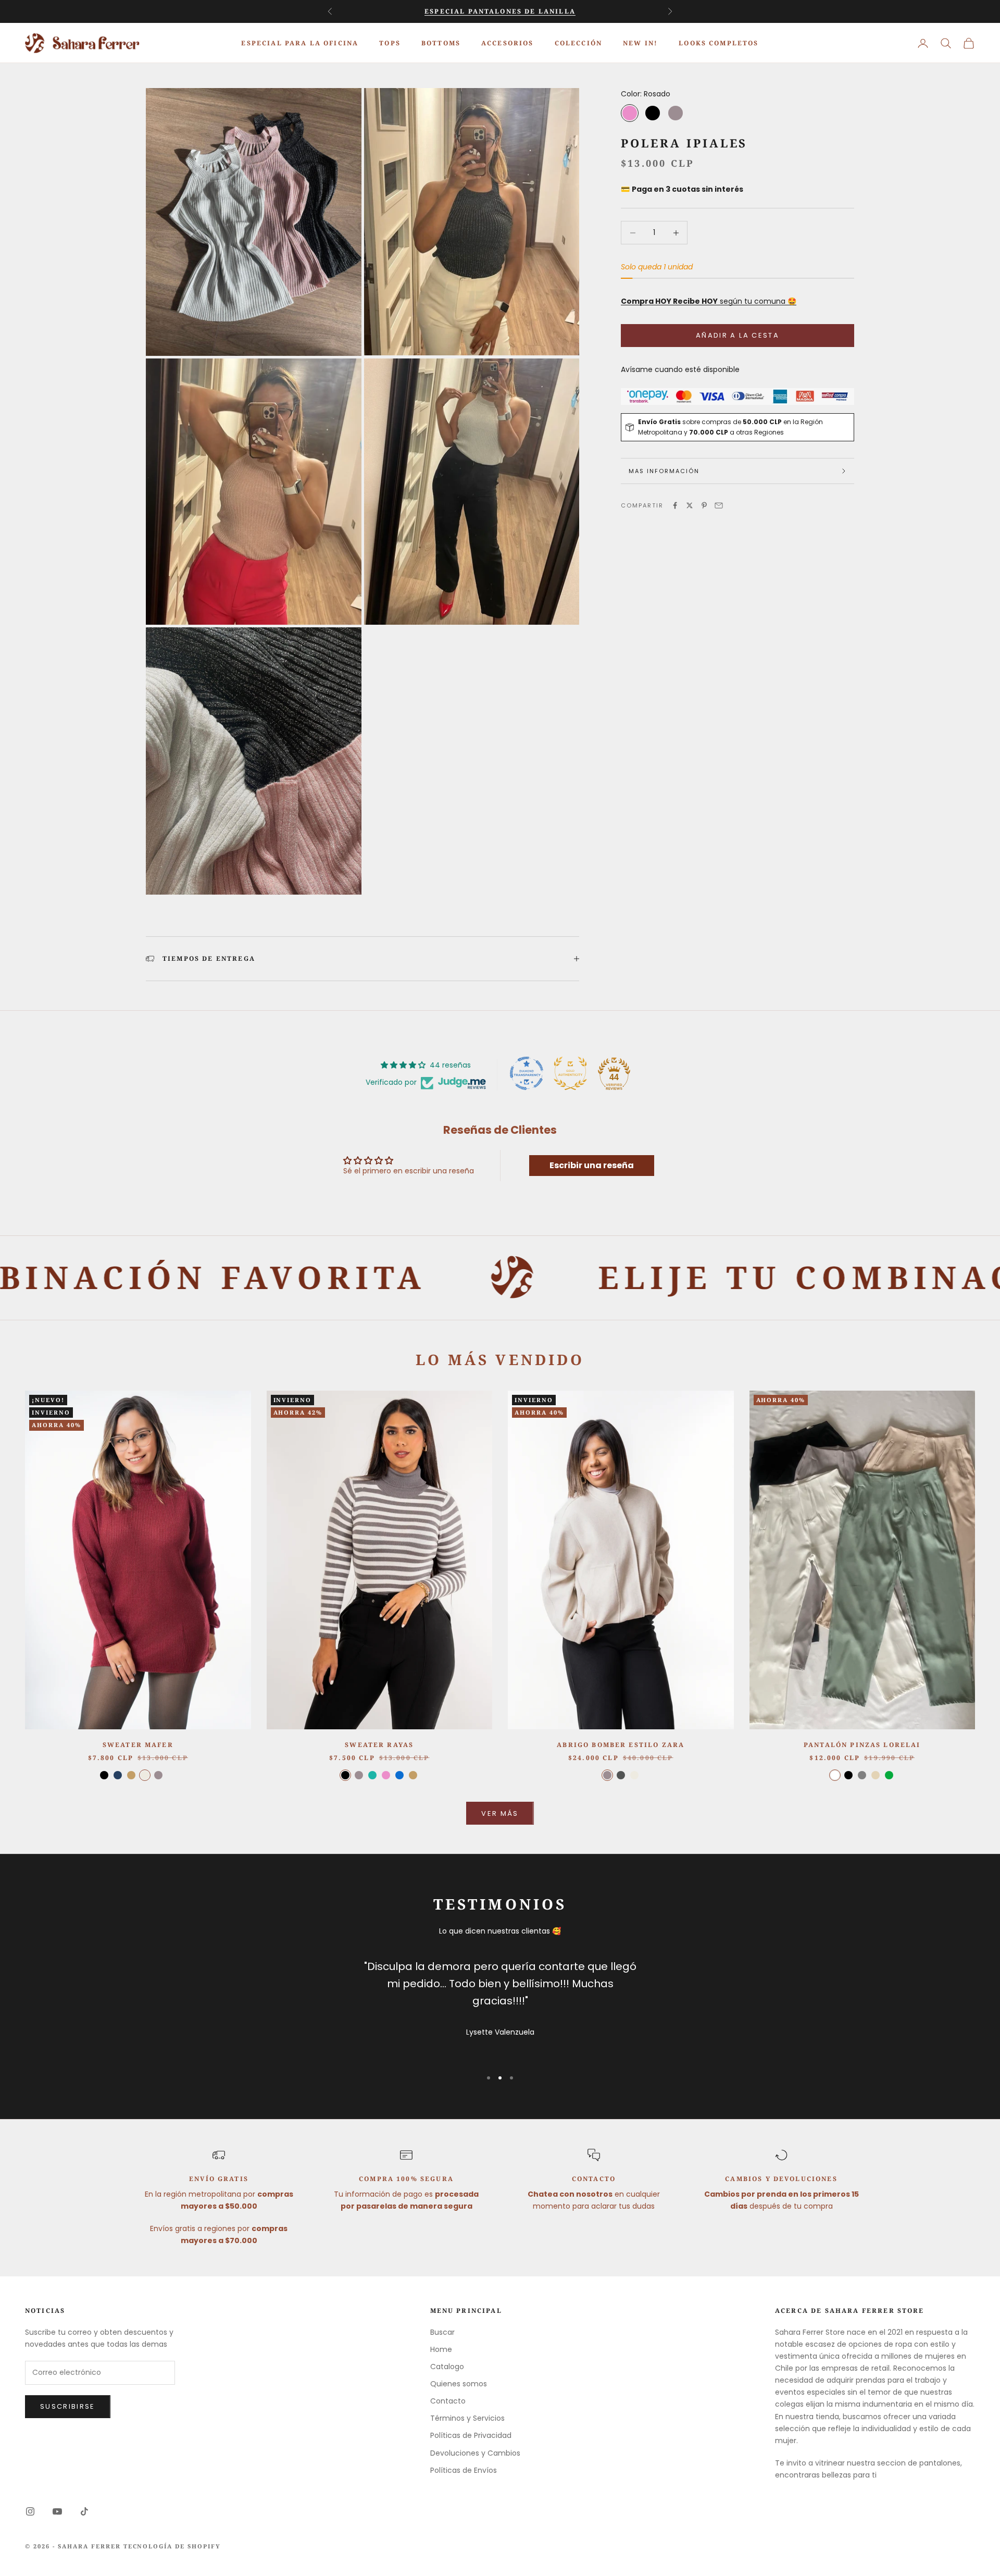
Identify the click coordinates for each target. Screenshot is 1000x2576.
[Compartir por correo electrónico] (719, 505)
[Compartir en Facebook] (675, 505)
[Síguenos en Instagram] (30, 2511)
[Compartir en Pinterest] (704, 505)
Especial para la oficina (300, 42)
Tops (390, 42)
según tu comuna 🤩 (709, 301)
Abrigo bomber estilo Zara (621, 1745)
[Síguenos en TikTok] (84, 2511)
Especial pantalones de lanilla (500, 11)
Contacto (448, 2401)
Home (441, 2349)
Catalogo (447, 2367)
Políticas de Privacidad (471, 2435)
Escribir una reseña (592, 1165)
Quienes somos (459, 2384)
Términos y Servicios (467, 2418)
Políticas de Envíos (464, 2470)
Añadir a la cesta (737, 335)
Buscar (442, 2332)
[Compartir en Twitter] (690, 505)
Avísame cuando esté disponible (680, 369)
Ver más (500, 1813)
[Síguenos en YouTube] (57, 2511)
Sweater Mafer (138, 1745)
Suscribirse (68, 2406)
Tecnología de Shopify (172, 2546)
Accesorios (508, 42)
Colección (578, 42)
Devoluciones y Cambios (475, 2453)
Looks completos (718, 42)
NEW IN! (640, 42)
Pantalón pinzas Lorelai (862, 1745)
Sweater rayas (379, 1745)
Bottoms (441, 42)
